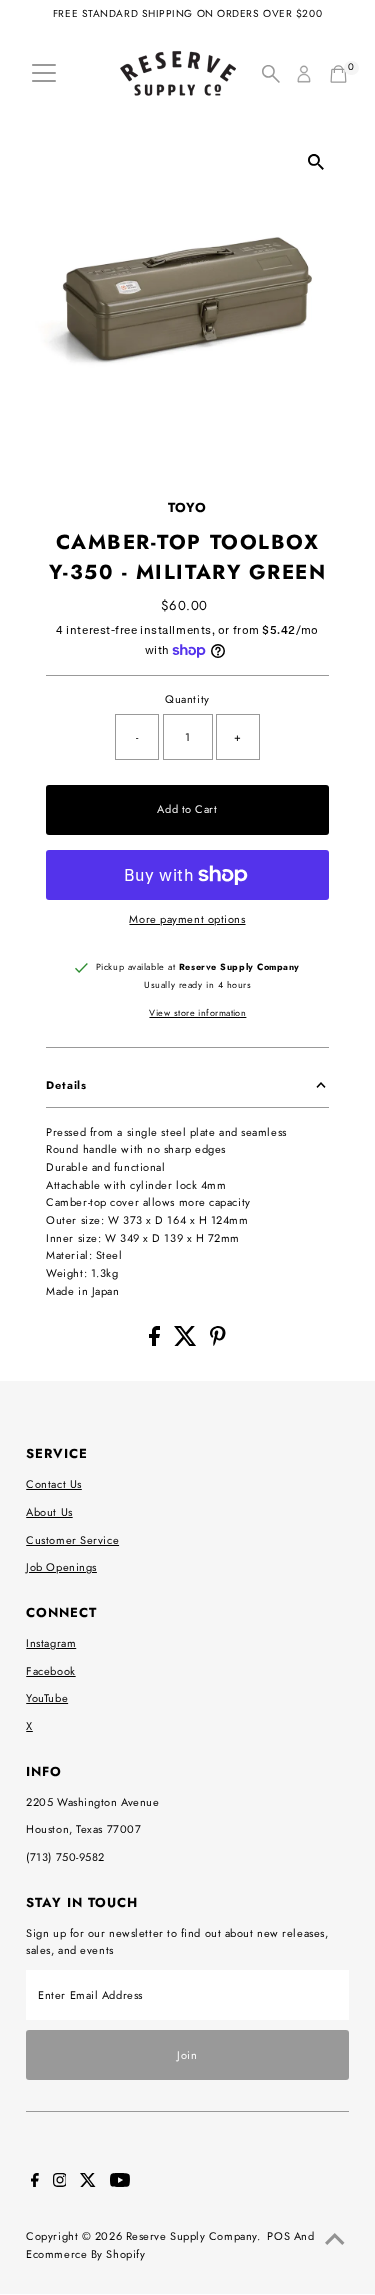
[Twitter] (88, 2183)
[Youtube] (120, 2183)
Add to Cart (187, 809)
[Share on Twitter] (187, 1342)
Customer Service (72, 1540)
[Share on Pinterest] (218, 1342)
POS (278, 2236)
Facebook (50, 1671)
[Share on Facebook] (156, 1342)
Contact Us (54, 1484)
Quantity (187, 699)
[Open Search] (271, 74)
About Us (49, 1512)
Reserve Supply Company (191, 2236)
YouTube (47, 1698)
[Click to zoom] (316, 161)
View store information (197, 1012)
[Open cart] (338, 74)
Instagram (51, 1643)
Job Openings (61, 1567)
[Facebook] (35, 2183)
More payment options (187, 919)
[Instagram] (60, 2183)
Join (187, 2055)
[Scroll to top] (335, 2240)
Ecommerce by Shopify (85, 2254)
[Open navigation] (44, 74)
